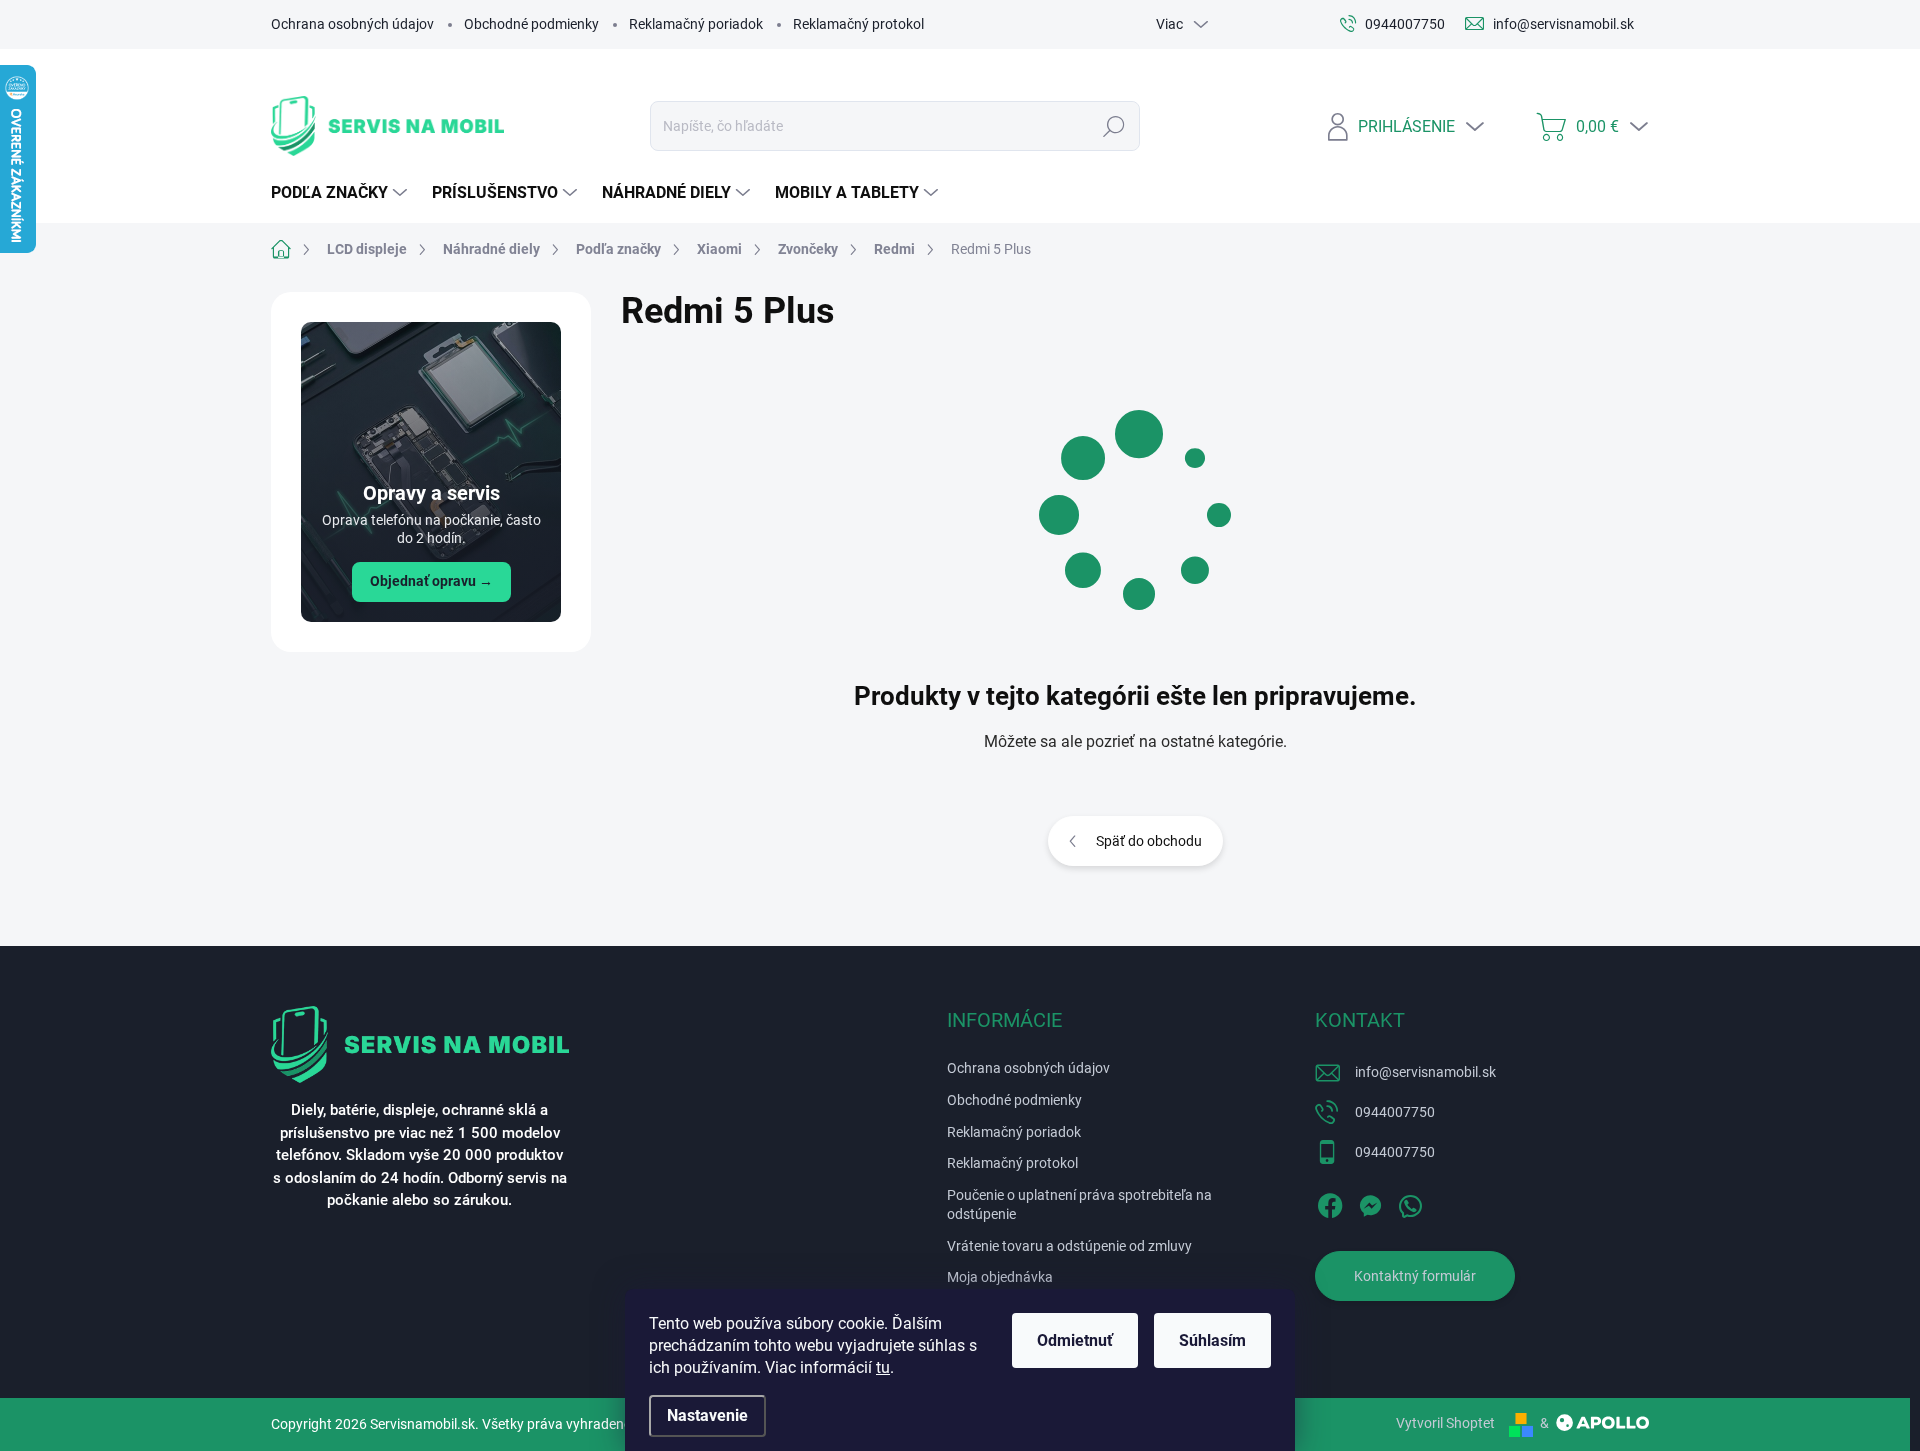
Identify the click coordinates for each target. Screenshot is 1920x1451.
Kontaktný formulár (1415, 1276)
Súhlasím (1212, 1340)
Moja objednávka (1000, 1277)
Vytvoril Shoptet (1445, 1423)
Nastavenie (707, 1415)
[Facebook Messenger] (1370, 1202)
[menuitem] (341, 193)
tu (883, 1367)
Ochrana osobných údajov (352, 24)
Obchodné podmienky (531, 24)
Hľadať (1114, 126)
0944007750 (1395, 1112)
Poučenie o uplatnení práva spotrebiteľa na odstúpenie (1079, 1205)
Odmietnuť (1075, 1340)
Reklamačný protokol (858, 24)
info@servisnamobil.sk (1425, 1072)
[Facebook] (1330, 1202)
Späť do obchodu (1149, 841)
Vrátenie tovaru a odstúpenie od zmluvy (1069, 1246)
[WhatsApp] (1410, 1202)
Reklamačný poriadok (696, 24)
